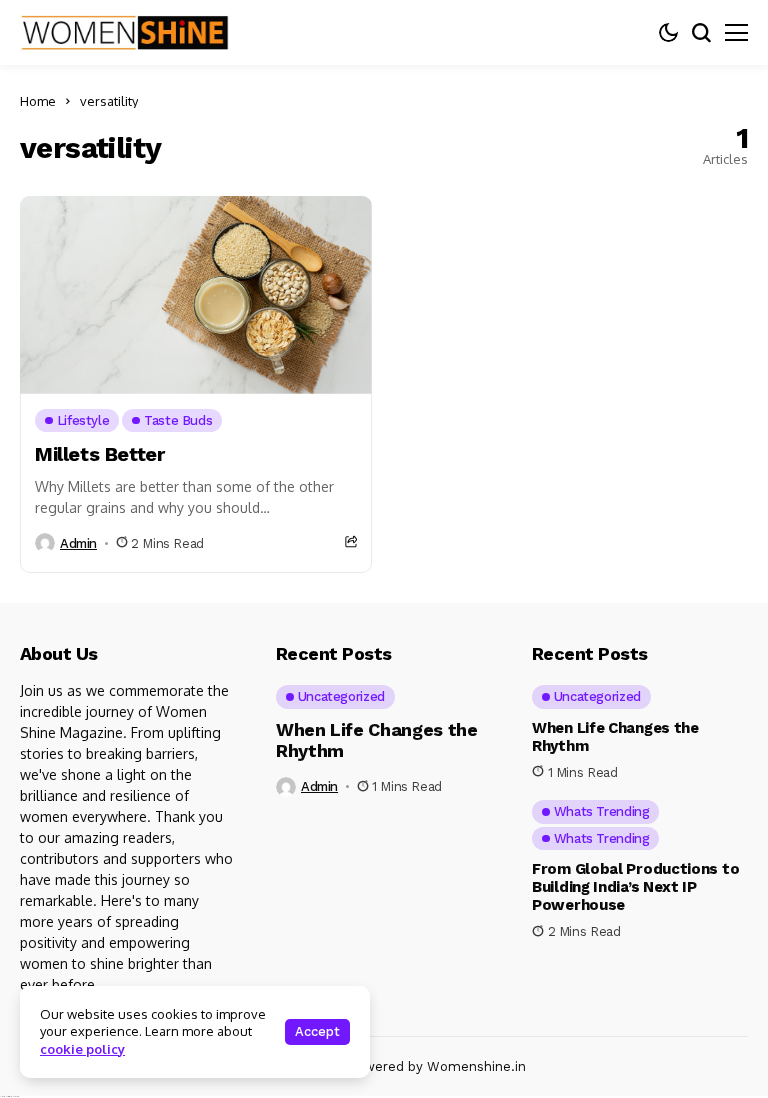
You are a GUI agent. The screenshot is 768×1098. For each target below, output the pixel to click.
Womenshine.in (476, 1066)
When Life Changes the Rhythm (376, 740)
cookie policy (82, 1049)
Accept (317, 1031)
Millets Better (99, 454)
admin (78, 543)
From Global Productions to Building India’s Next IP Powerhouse (635, 887)
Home (38, 101)
